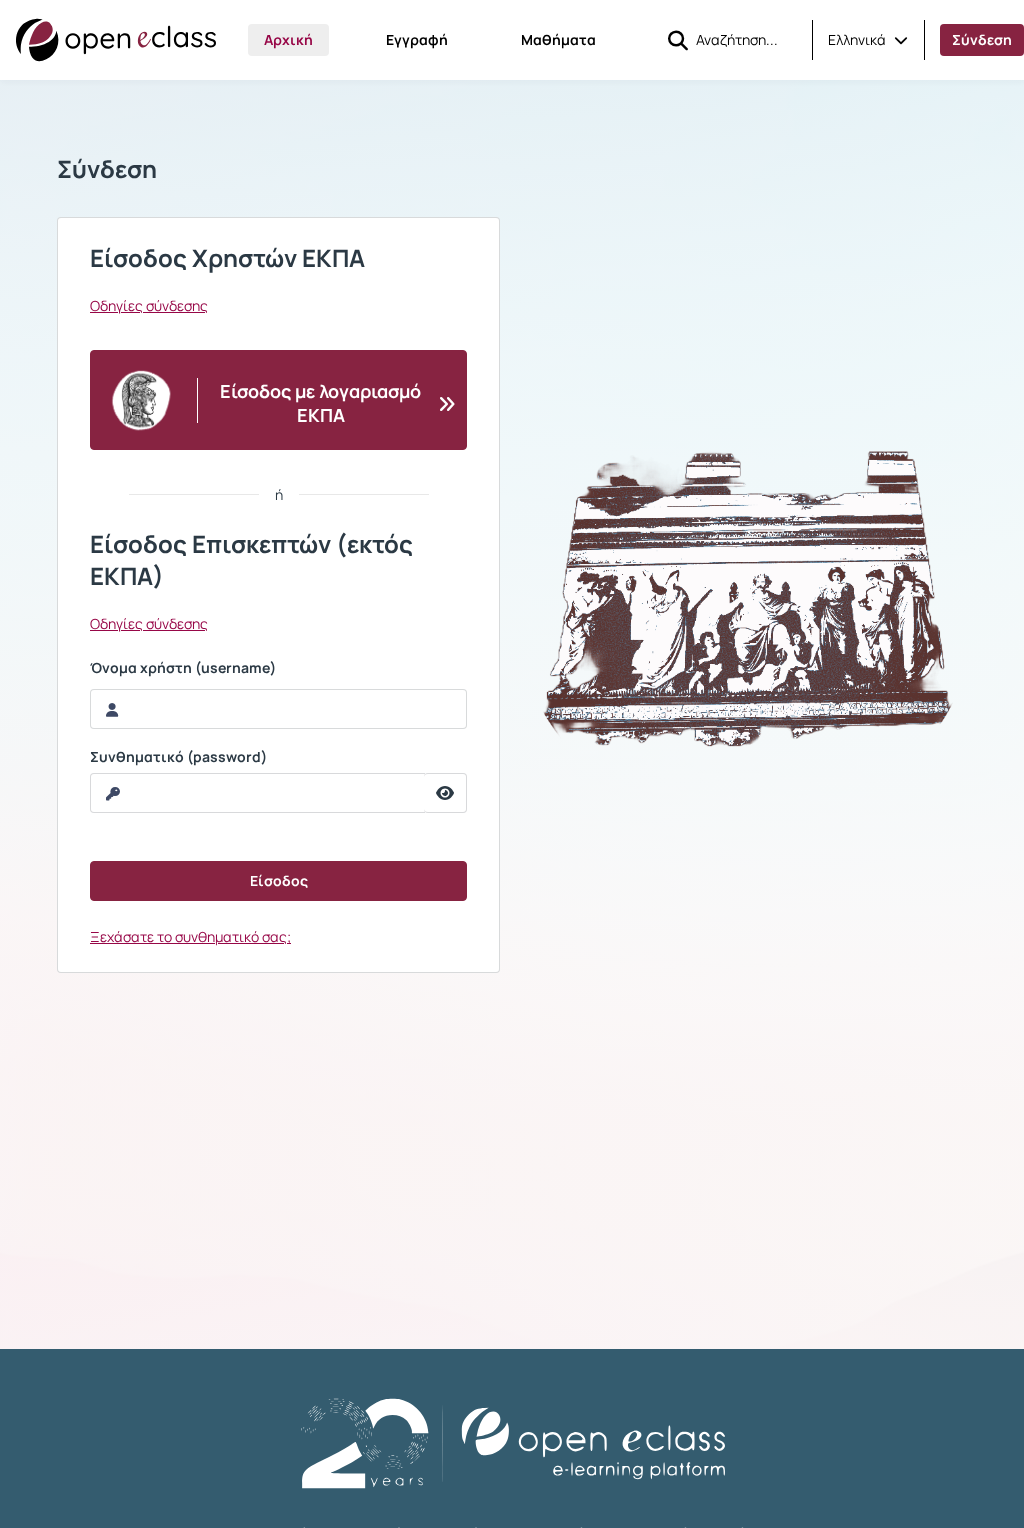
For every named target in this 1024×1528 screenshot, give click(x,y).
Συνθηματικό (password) (178, 757)
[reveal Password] (445, 793)
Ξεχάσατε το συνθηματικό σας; (190, 936)
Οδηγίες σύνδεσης (149, 306)
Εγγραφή (417, 39)
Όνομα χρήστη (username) (183, 668)
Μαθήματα (558, 39)
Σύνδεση (982, 39)
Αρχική (288, 39)
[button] (868, 40)
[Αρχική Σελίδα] (116, 40)
